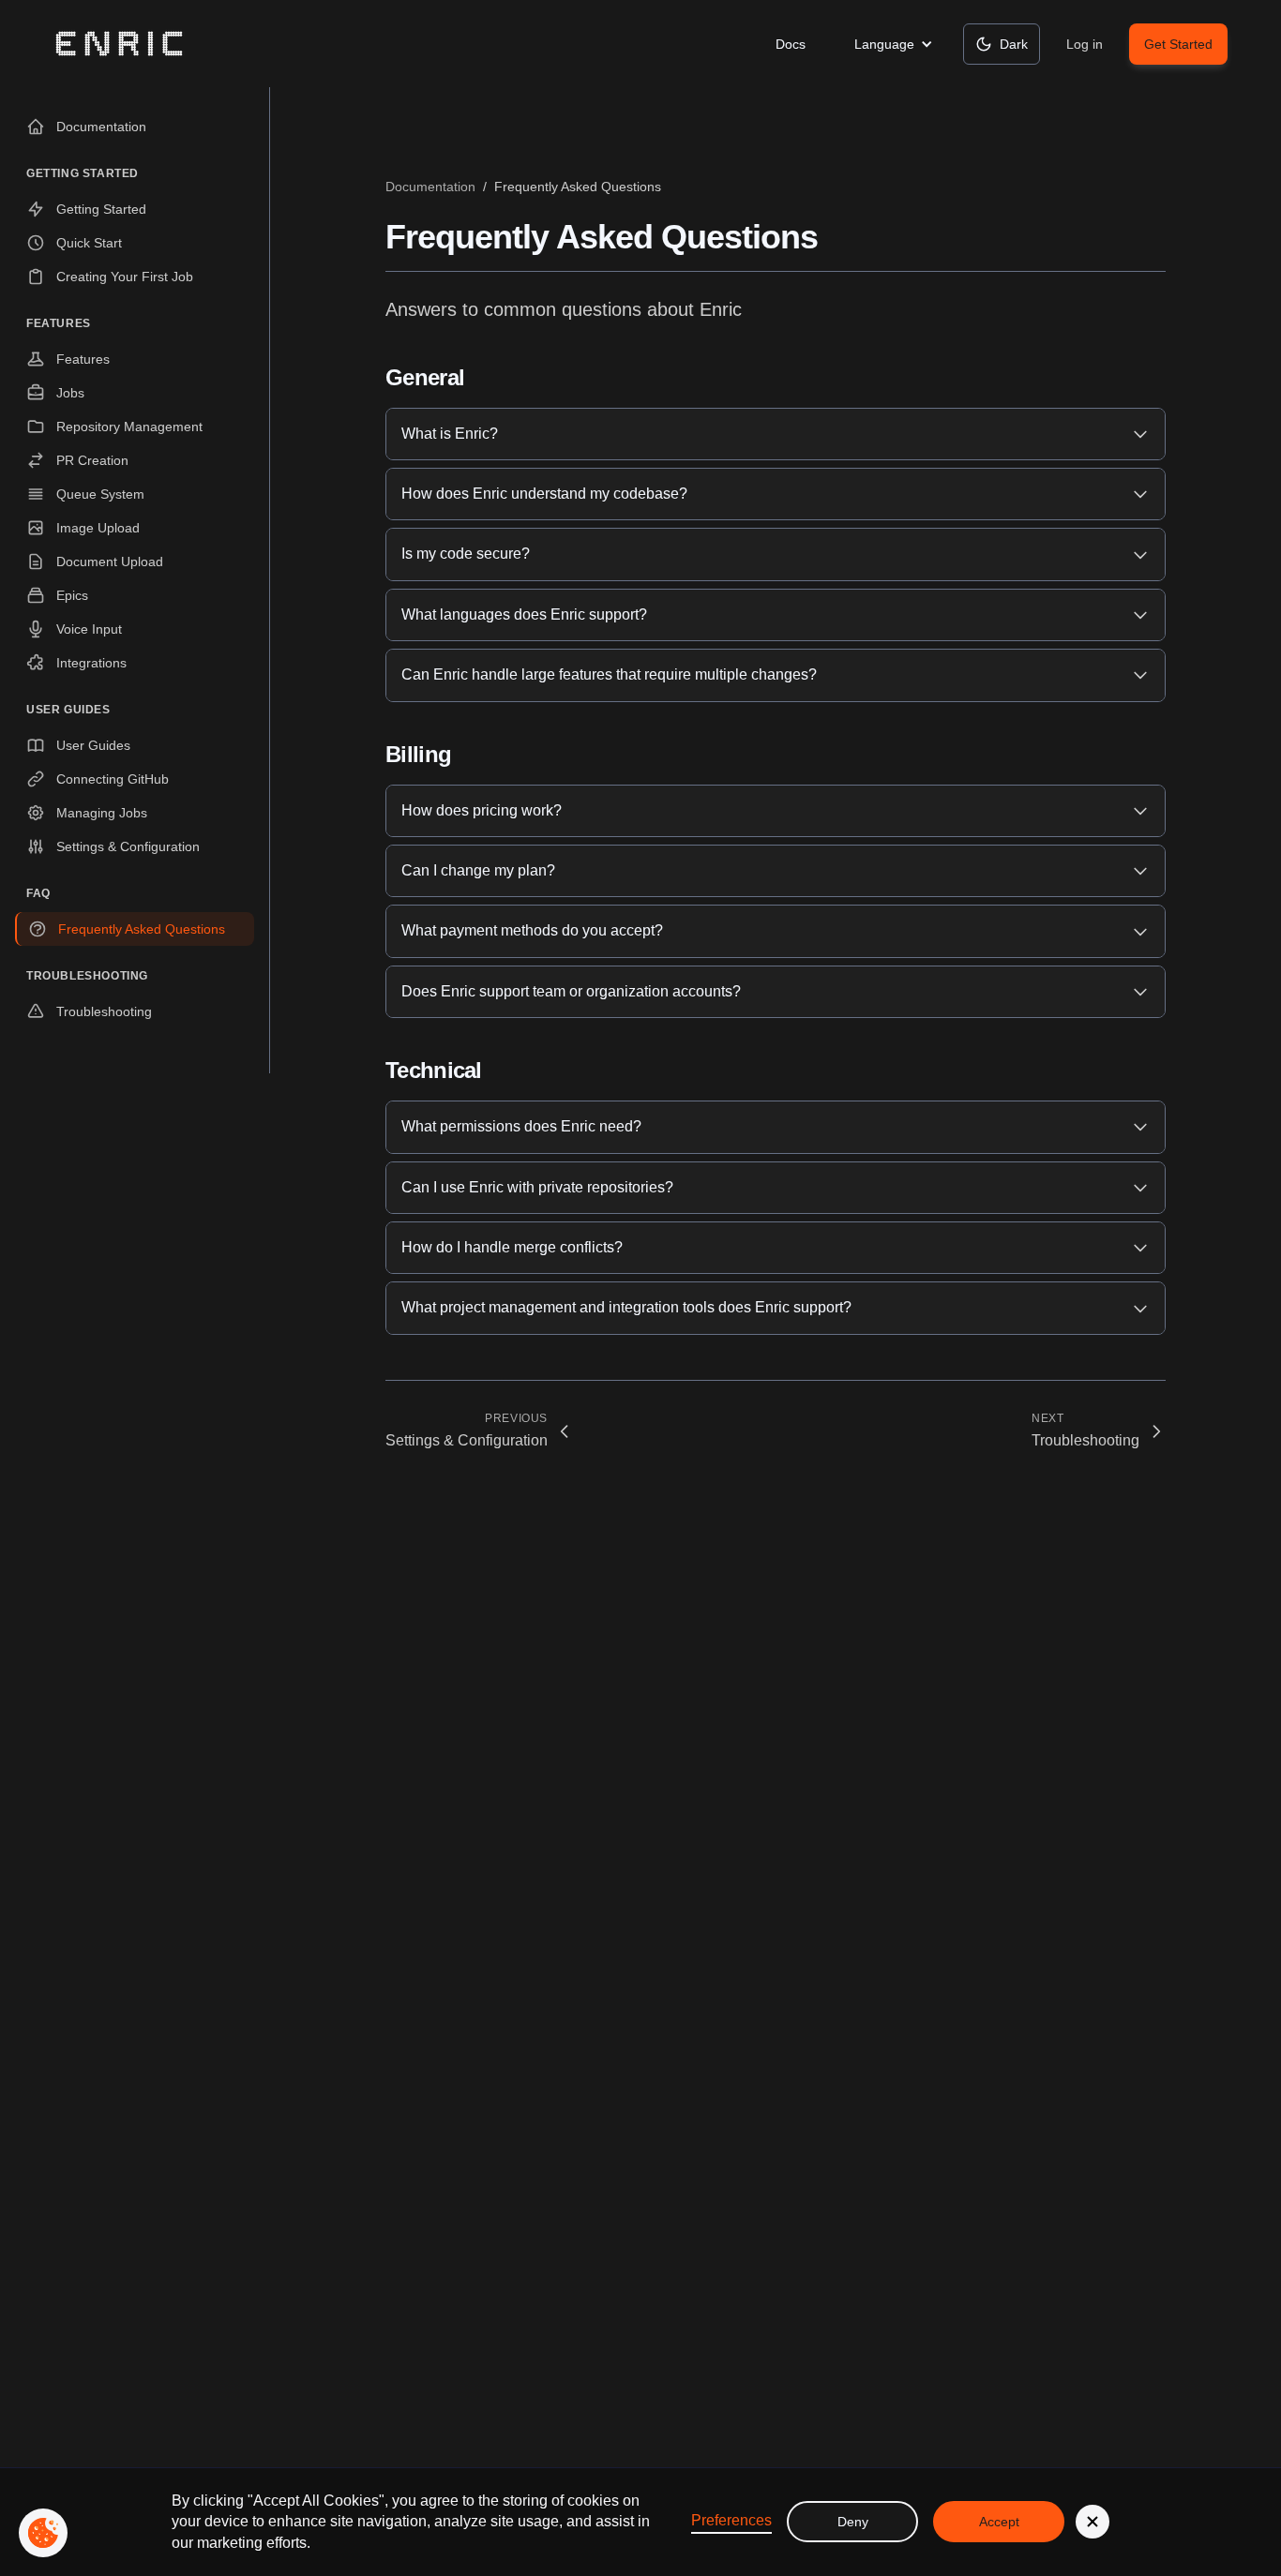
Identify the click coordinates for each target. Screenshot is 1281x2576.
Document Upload (110, 562)
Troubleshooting (104, 1011)
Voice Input (89, 629)
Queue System (100, 494)
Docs (791, 44)
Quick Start (89, 243)
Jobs (70, 393)
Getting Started (101, 209)
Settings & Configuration (128, 846)
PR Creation (92, 460)
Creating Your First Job (125, 277)
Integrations (91, 663)
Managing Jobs (102, 813)
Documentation (101, 127)
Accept (999, 2522)
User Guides (93, 745)
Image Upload (98, 528)
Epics (72, 595)
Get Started (1178, 44)
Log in (1085, 44)
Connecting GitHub (113, 779)
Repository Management (129, 427)
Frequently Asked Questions (142, 929)
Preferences (731, 2520)
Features (83, 359)
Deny (853, 2522)
